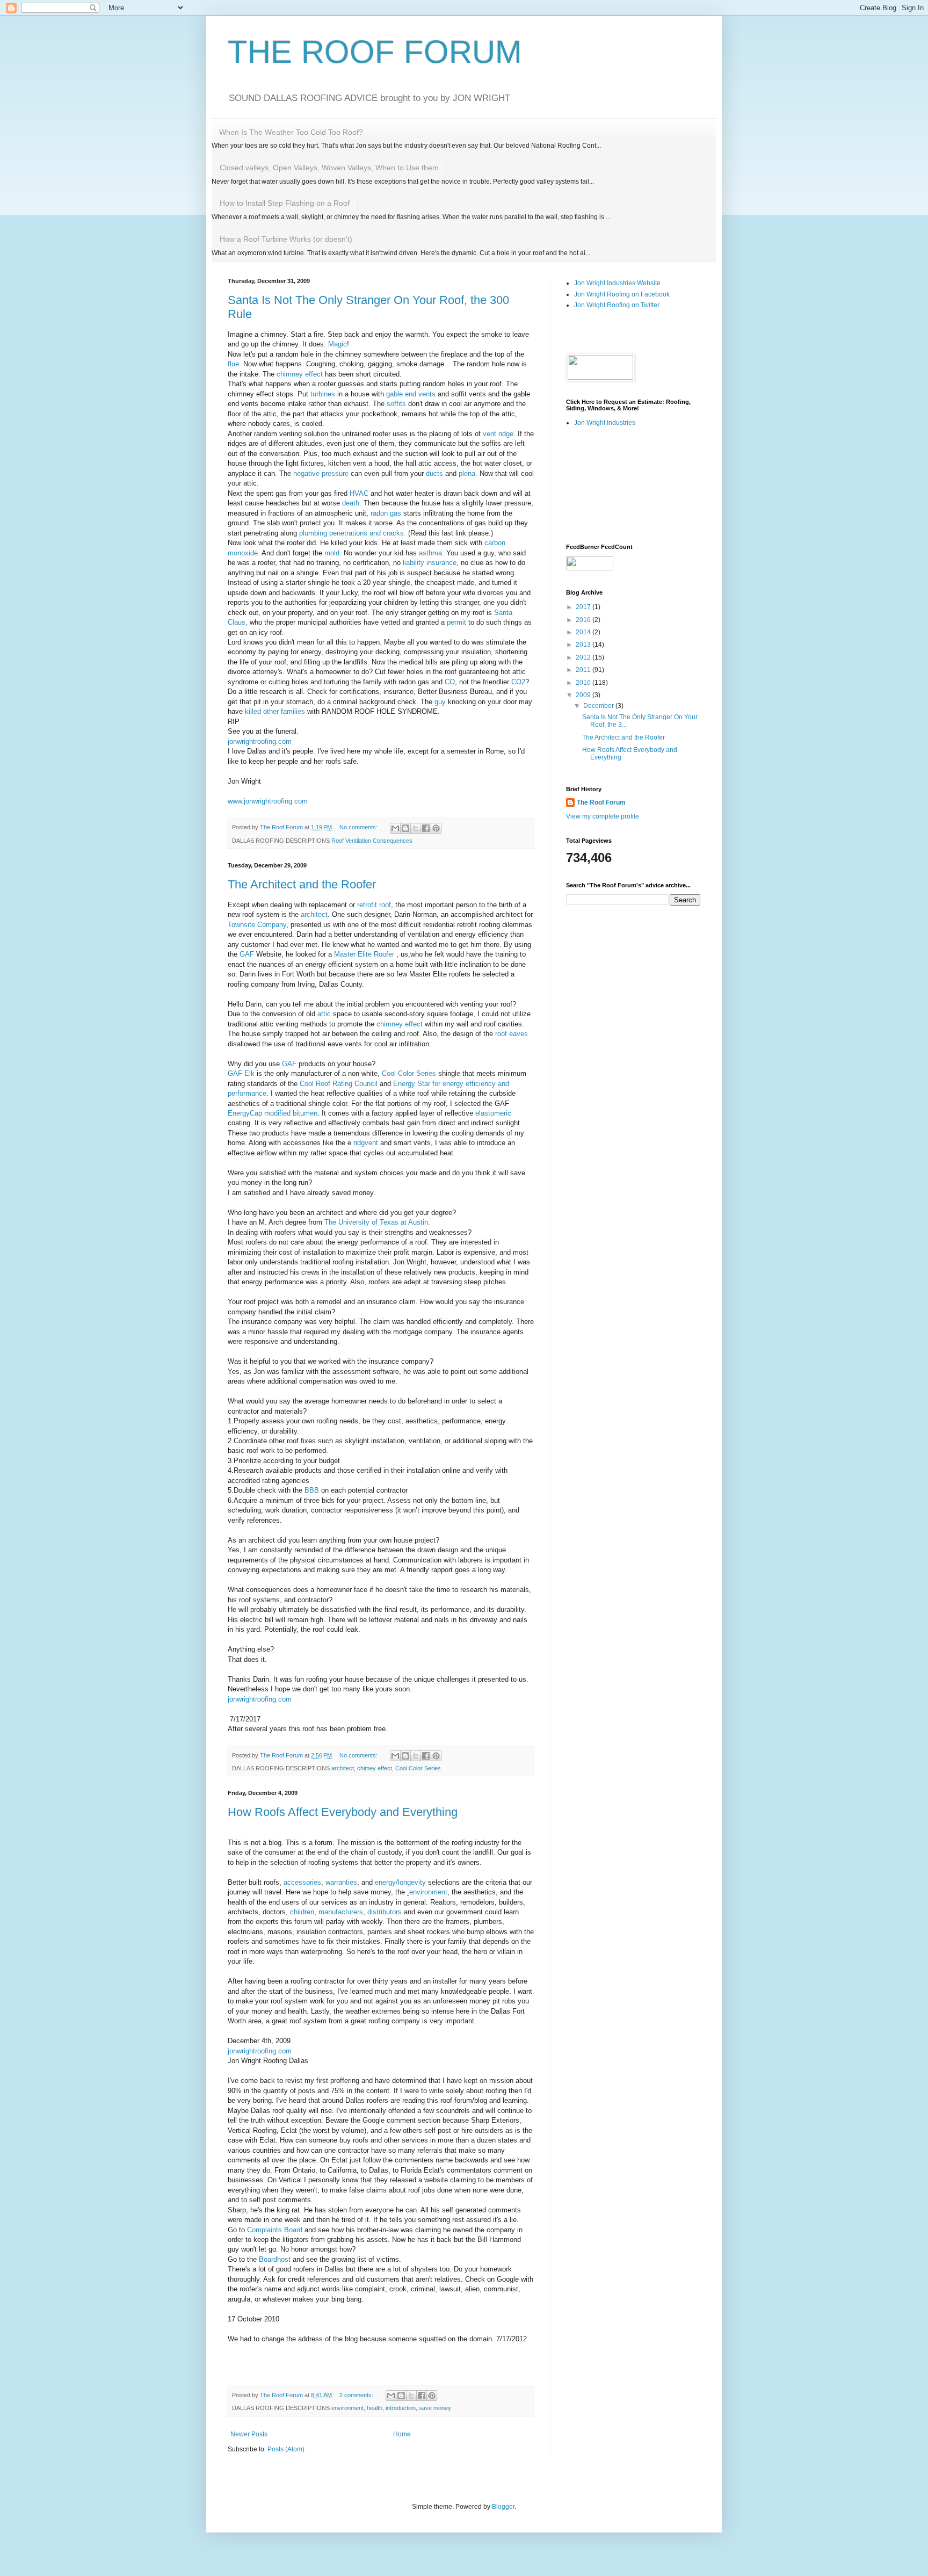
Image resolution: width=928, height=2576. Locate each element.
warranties (341, 1882)
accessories (302, 1882)
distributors (385, 1912)
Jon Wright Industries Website (617, 283)
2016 (584, 620)
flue (233, 364)
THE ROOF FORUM (375, 52)
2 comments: (357, 2395)
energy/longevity (400, 1882)
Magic (338, 344)
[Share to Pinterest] (436, 828)
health (375, 2408)
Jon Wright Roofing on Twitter (617, 305)
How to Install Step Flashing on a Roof (285, 203)
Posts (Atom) (286, 2449)
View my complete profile (603, 816)
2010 (584, 683)
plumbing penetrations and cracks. (353, 533)
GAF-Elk (241, 1073)
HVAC (359, 493)
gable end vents (410, 394)
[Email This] (395, 828)
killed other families (275, 711)
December (599, 706)
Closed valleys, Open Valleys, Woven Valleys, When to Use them (329, 168)
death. (352, 503)
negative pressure (321, 473)
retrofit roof (374, 905)
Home (402, 2434)
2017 (584, 607)
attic (324, 1014)
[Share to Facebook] (426, 828)
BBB (312, 1490)
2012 (584, 657)
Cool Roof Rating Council (339, 1084)
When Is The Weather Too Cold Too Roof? (291, 132)
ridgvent (367, 1143)
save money (435, 2408)
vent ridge (498, 434)
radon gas (386, 513)
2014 (584, 632)
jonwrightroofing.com (260, 741)
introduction (401, 2408)
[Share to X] (416, 828)
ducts (434, 473)
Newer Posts (249, 2434)
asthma (430, 553)
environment (428, 1892)
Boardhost (275, 2259)
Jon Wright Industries (605, 423)
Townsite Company (257, 925)
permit (455, 622)
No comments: (359, 827)
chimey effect (375, 1768)
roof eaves (510, 1034)
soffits (396, 404)
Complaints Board (275, 2230)
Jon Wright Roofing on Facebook (622, 294)
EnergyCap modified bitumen (273, 1113)
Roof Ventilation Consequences (372, 841)
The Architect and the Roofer (302, 884)
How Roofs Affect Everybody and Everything (343, 1812)
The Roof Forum (601, 802)
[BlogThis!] (405, 828)
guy (439, 702)
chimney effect (299, 374)
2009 (584, 695)
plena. (468, 473)
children (302, 1912)
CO (450, 682)
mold (332, 553)
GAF (246, 954)
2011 (584, 670)
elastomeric (493, 1113)
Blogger (503, 2507)
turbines (323, 394)
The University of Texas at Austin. (377, 1222)
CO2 (518, 682)
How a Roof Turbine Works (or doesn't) (286, 239)
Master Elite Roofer (364, 954)
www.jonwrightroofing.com (268, 801)
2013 (584, 645)
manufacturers (341, 1912)
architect (313, 914)
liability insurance (429, 563)
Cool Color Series (408, 1073)
